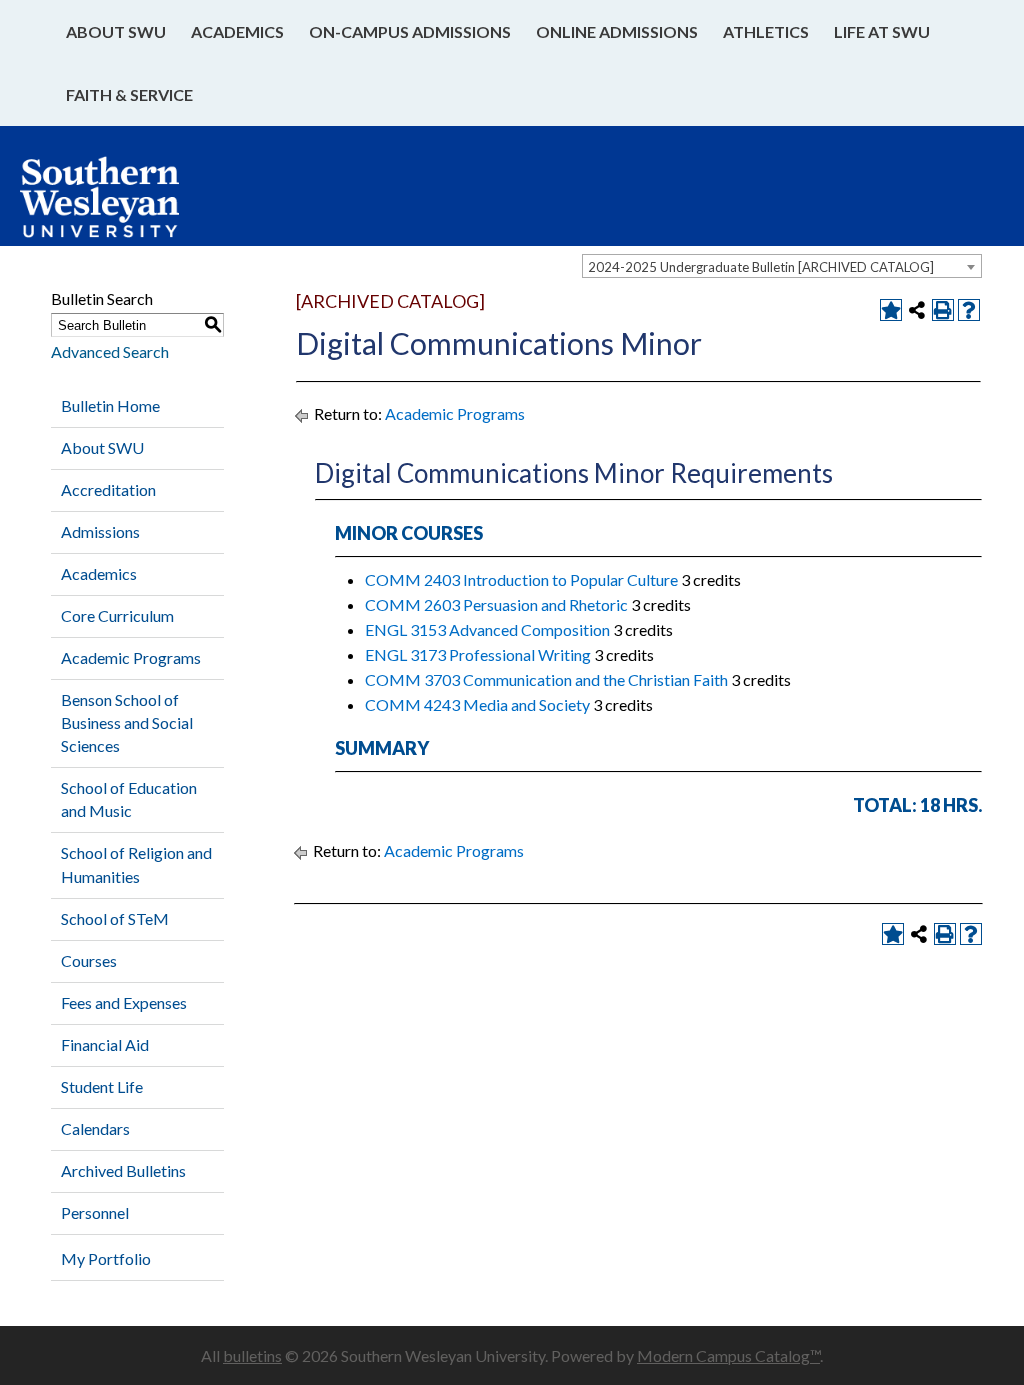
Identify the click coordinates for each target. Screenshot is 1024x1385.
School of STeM (115, 918)
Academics (237, 31)
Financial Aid (105, 1044)
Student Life (102, 1086)
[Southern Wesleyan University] (119, 207)
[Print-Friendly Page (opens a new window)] (943, 310)
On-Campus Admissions (410, 31)
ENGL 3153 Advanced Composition (487, 629)
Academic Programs (131, 657)
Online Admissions (617, 31)
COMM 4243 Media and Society (477, 704)
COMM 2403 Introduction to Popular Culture (521, 579)
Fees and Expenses (124, 1002)
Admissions (100, 531)
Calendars (95, 1128)
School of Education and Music (129, 799)
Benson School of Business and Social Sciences (127, 722)
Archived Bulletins (123, 1170)
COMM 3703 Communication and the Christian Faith (546, 679)
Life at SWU (882, 31)
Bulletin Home (110, 405)
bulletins (252, 1355)
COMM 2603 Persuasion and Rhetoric (496, 604)
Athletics (766, 31)
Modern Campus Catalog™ (728, 1355)
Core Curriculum (117, 615)
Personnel (95, 1212)
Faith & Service (129, 94)
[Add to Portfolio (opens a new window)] (891, 310)
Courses (89, 960)
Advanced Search (110, 351)
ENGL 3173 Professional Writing (478, 654)
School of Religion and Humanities (136, 864)
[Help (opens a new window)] (969, 310)
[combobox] (782, 266)
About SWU (116, 31)
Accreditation (108, 489)
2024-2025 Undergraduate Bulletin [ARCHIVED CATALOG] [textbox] (761, 267)
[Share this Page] (917, 310)
